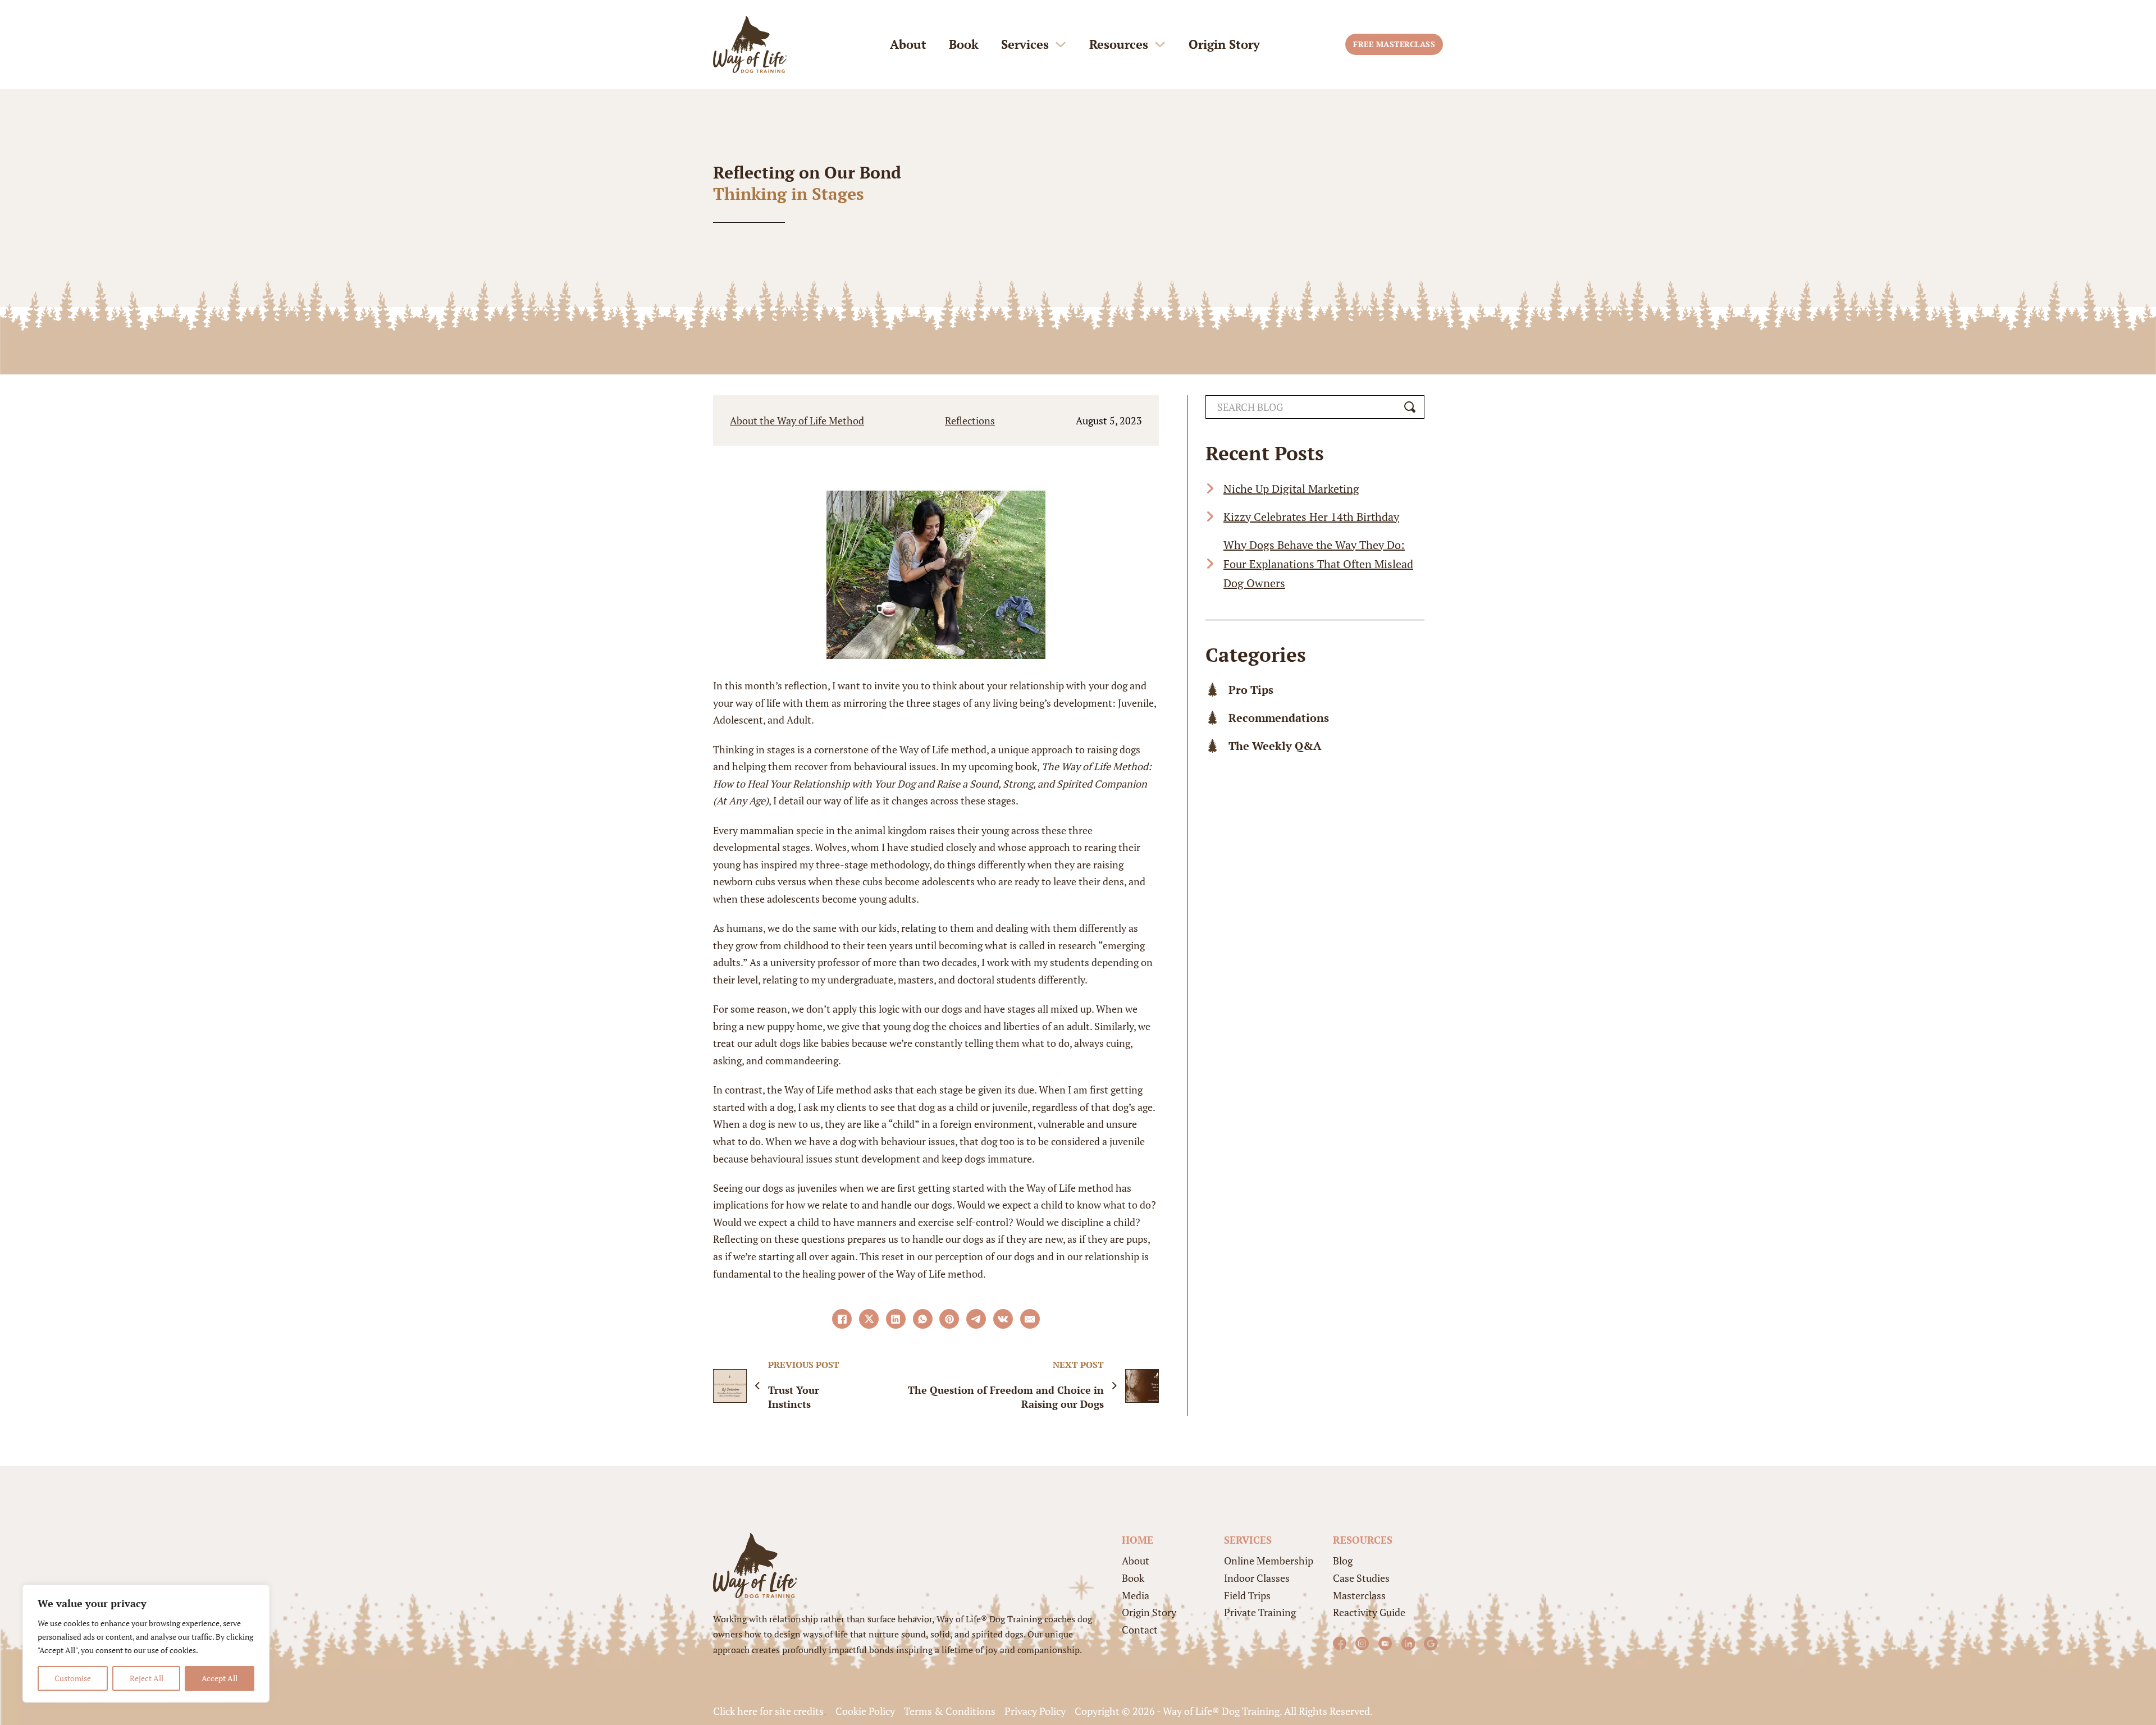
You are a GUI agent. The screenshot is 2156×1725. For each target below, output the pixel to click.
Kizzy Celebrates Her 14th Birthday (1311, 516)
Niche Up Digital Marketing (1291, 488)
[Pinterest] (949, 1319)
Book (964, 44)
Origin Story (1224, 44)
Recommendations (1279, 718)
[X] (869, 1319)
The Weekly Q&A (1275, 746)
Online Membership (1269, 1561)
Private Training (1260, 1612)
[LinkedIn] (896, 1319)
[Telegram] (976, 1319)
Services (1025, 44)
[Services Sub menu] (1061, 44)
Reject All (147, 1678)
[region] (146, 1644)
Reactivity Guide (1369, 1612)
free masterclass (1394, 44)
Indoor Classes (1257, 1578)
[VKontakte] (1003, 1319)
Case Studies (1361, 1578)
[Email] (1030, 1319)
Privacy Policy (1035, 1711)
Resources (1119, 44)
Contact (1140, 1630)
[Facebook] (842, 1319)
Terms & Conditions (950, 1711)
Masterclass (1359, 1595)
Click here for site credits (768, 1711)
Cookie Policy (865, 1711)
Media (1136, 1595)
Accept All (220, 1678)
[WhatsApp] (923, 1319)
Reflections (970, 420)
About (908, 44)
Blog (1343, 1561)
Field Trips (1247, 1595)
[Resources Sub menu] (1160, 44)
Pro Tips (1251, 690)
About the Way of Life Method (797, 420)
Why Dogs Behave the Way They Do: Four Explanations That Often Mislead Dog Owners (1318, 563)
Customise (73, 1678)
